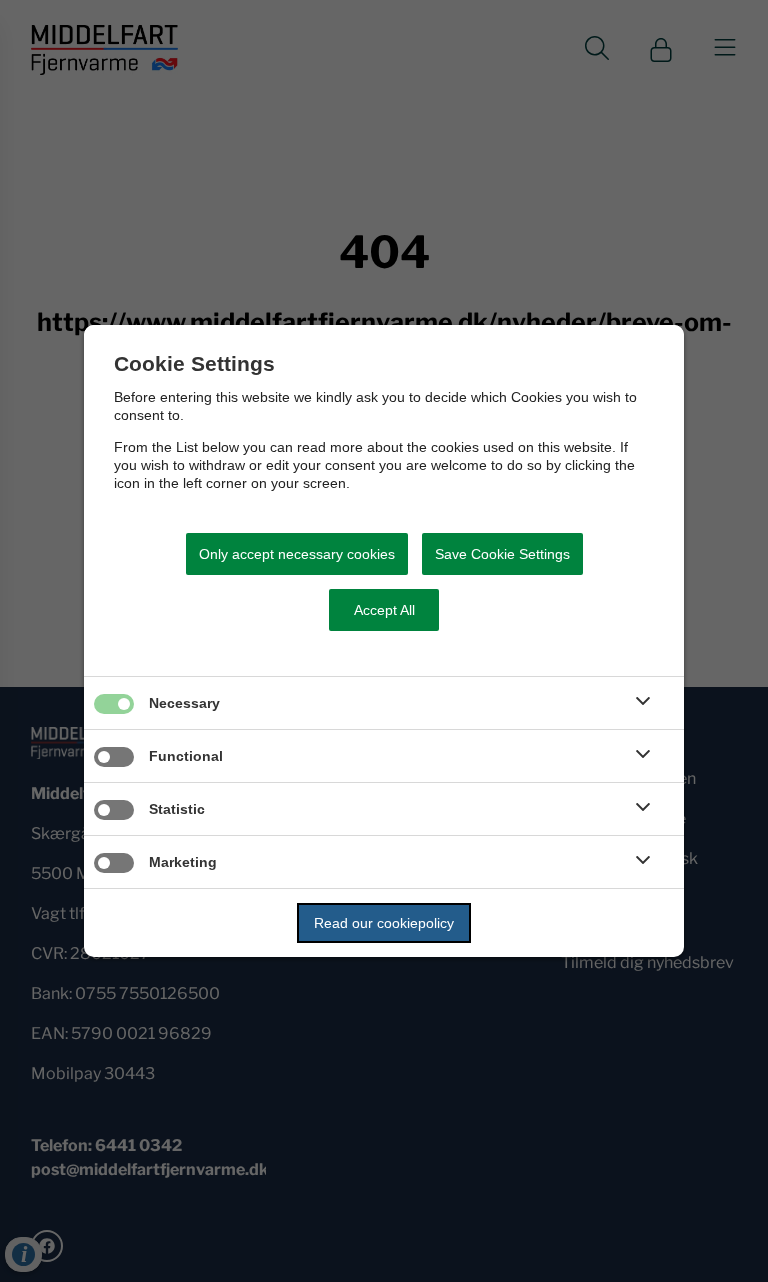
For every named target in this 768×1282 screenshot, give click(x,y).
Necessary (184, 703)
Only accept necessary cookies (297, 554)
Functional (186, 756)
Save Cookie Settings (502, 554)
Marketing (183, 862)
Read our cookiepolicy (384, 923)
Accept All (384, 610)
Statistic (177, 809)
